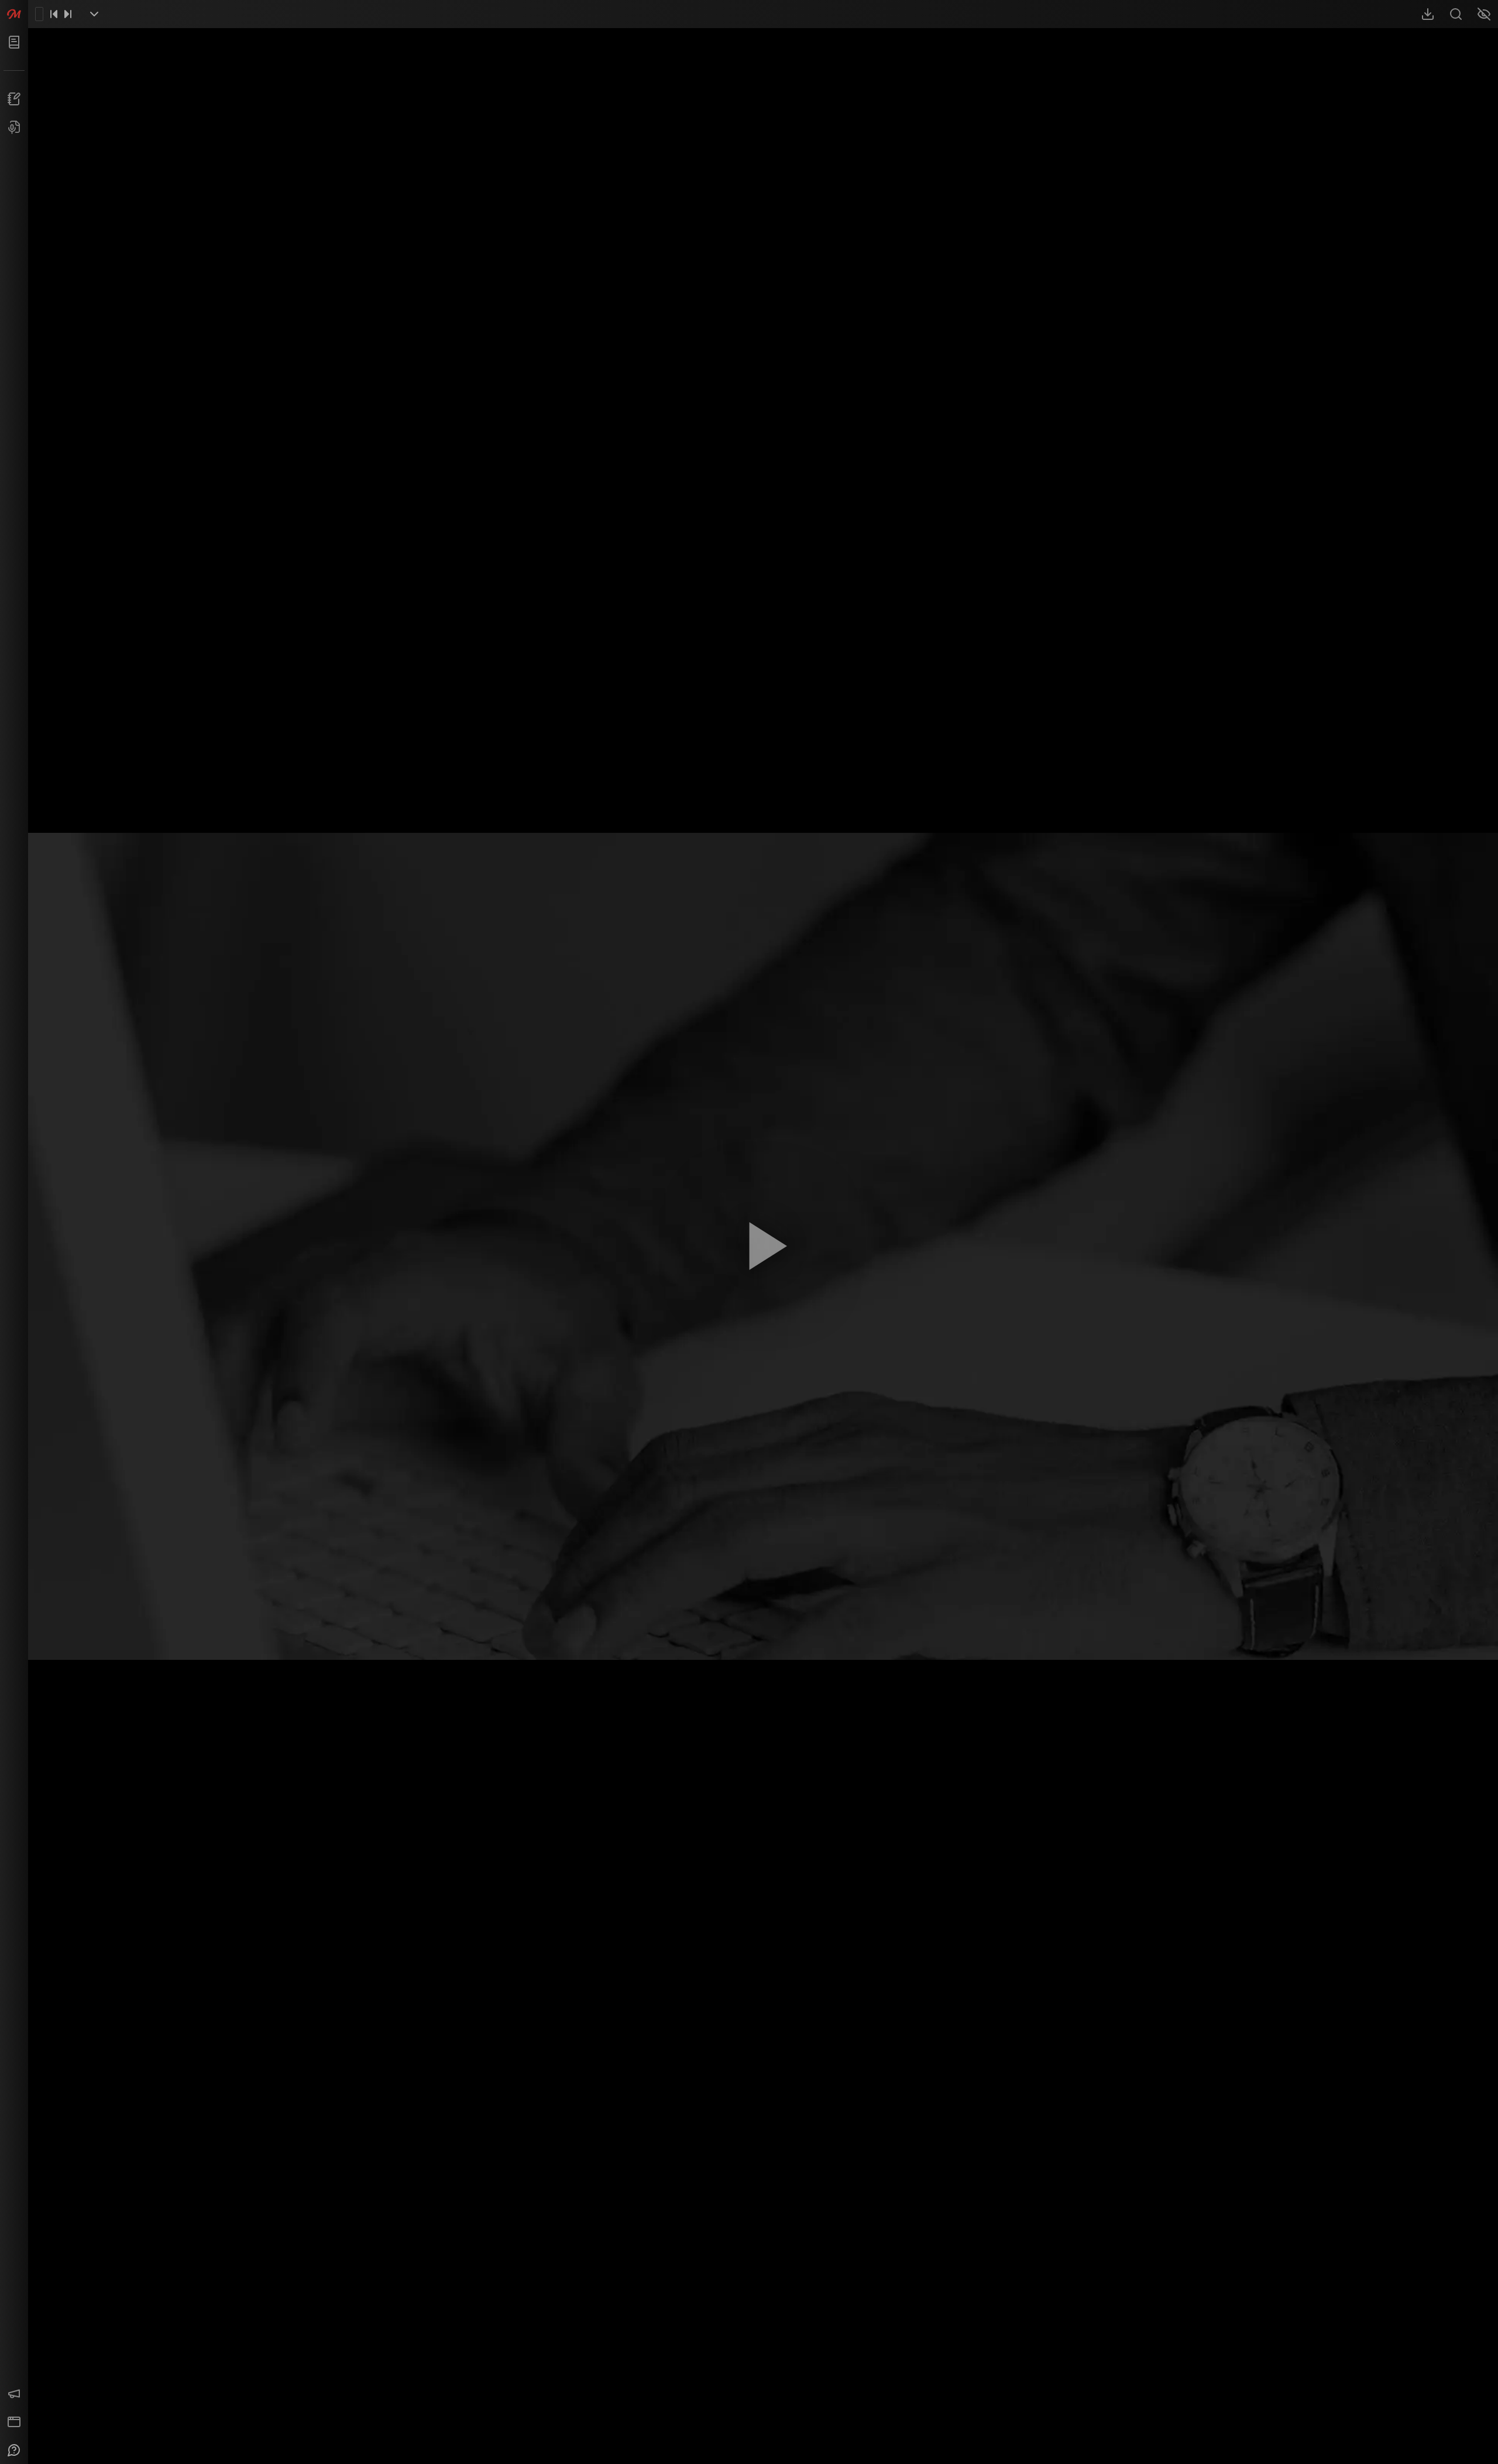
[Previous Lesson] (54, 14)
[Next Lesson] (68, 14)
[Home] (14, 14)
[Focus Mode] (1484, 14)
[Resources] (1428, 14)
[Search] (1456, 14)
